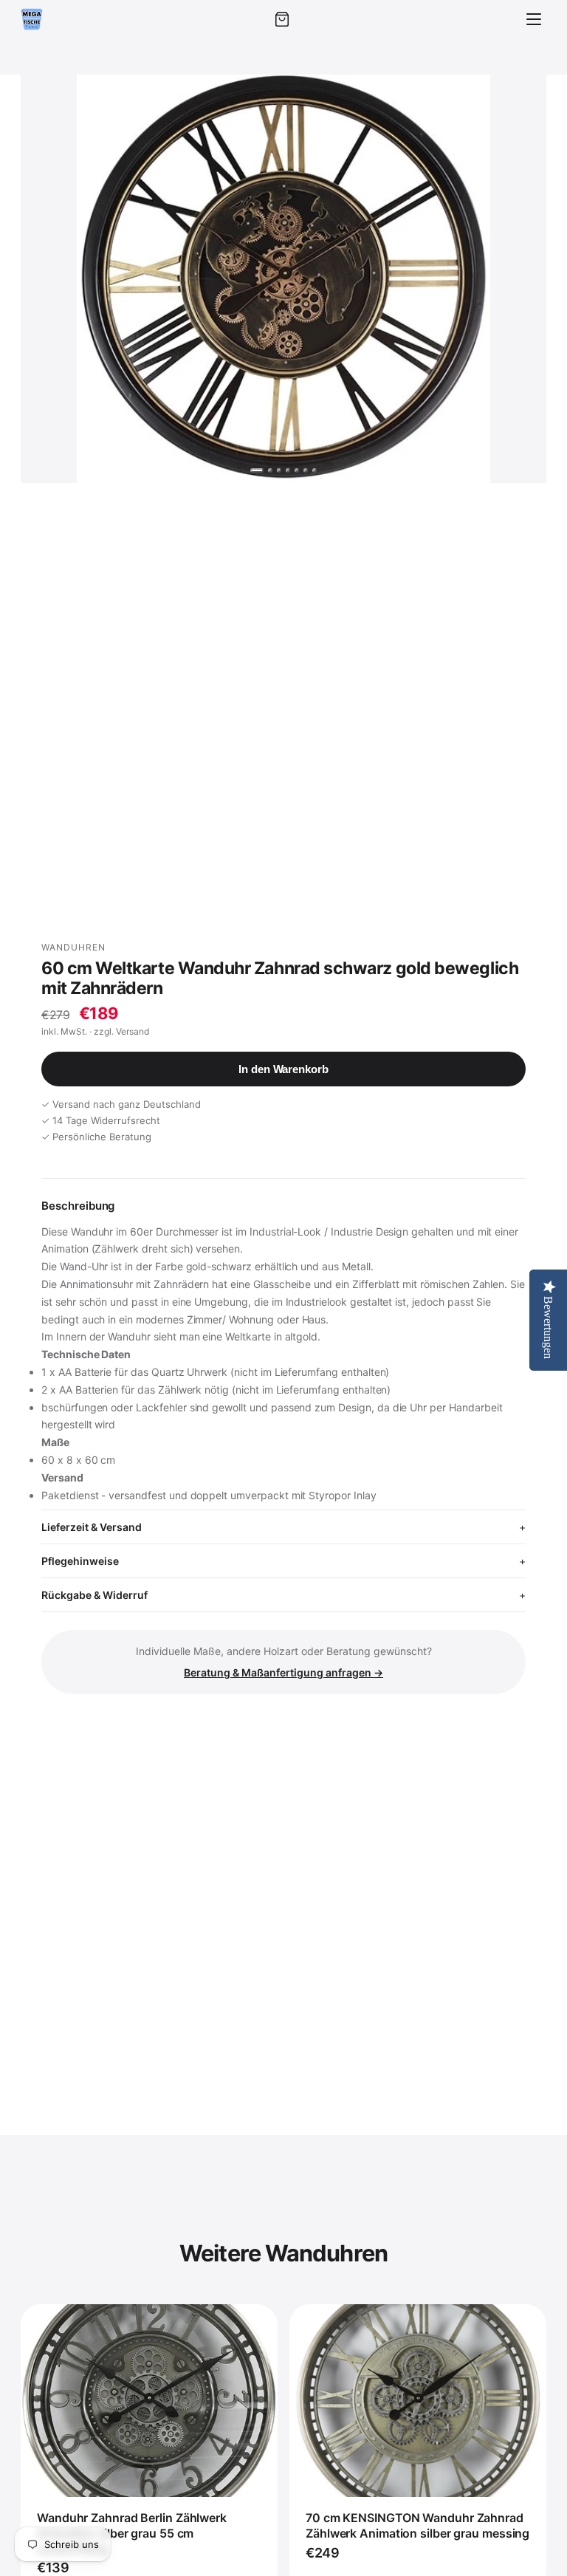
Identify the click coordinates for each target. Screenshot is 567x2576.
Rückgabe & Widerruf (94, 1595)
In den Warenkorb (283, 1069)
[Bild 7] (315, 470)
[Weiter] (521, 278)
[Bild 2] (270, 470)
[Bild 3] (279, 470)
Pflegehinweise (80, 1561)
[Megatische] (32, 19)
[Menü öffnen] (534, 19)
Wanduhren (73, 947)
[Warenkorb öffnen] (282, 19)
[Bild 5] (297, 470)
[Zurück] (46, 278)
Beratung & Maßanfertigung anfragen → (283, 1672)
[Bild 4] (288, 470)
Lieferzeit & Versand (92, 1527)
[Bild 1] (257, 470)
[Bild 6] (306, 470)
